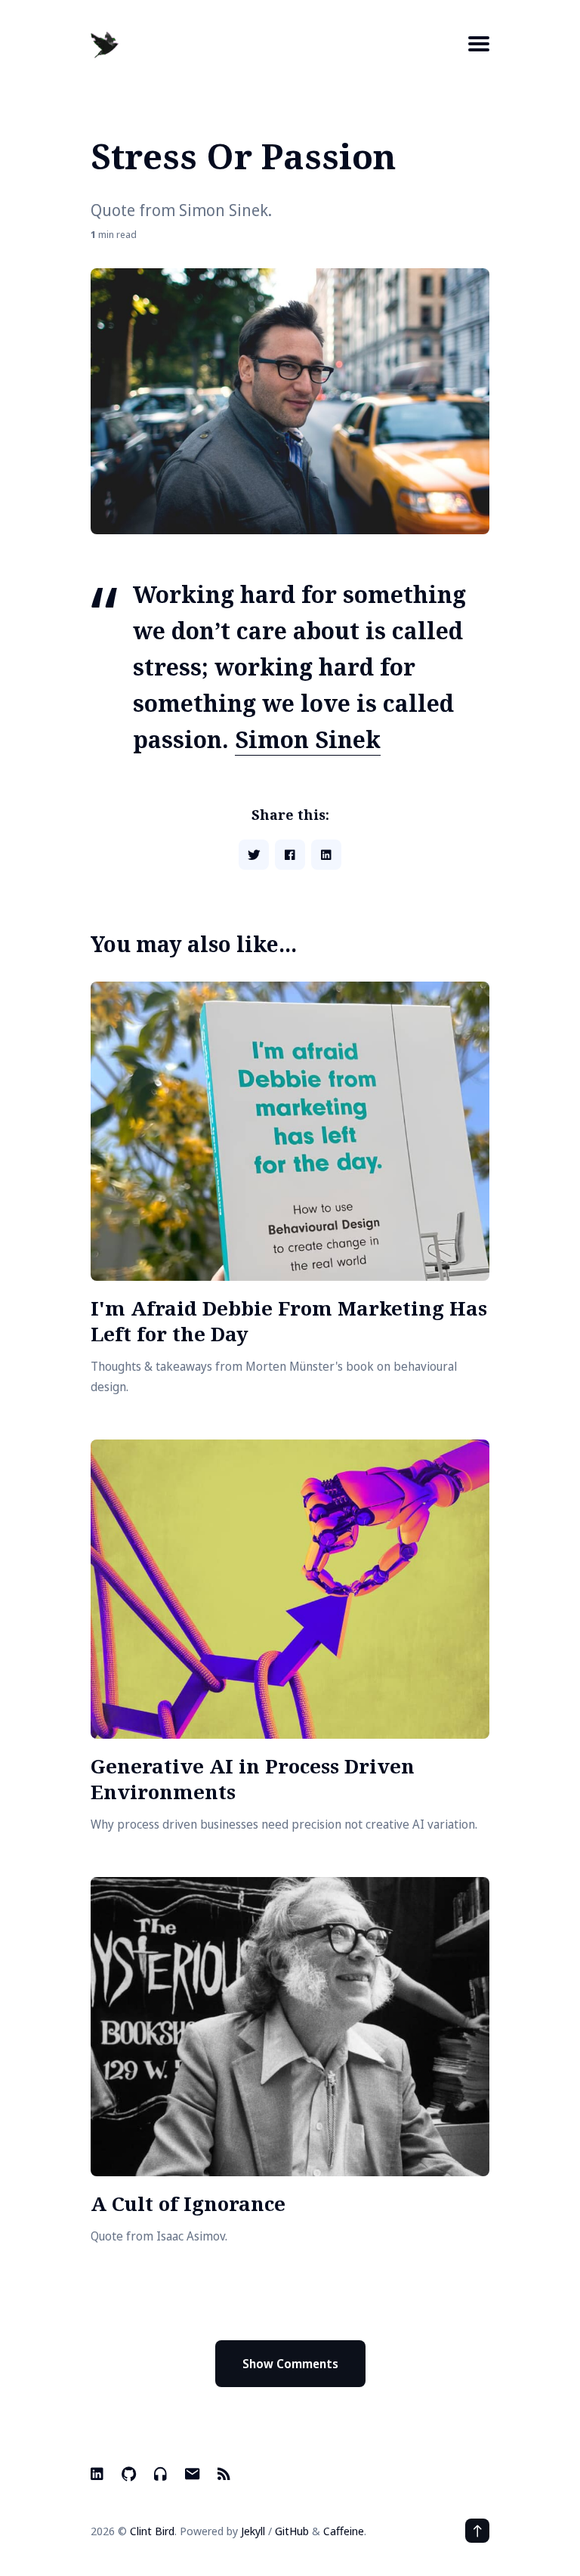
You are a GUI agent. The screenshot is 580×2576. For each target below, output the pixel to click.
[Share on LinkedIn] (326, 855)
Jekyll (253, 2531)
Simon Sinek (308, 739)
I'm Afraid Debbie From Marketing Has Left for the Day (289, 1321)
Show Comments (290, 2364)
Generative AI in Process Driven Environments (253, 1779)
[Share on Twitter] (254, 855)
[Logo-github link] (129, 2474)
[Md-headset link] (160, 2474)
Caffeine (344, 2531)
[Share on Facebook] (290, 855)
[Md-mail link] (192, 2474)
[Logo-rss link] (224, 2474)
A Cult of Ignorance (188, 2203)
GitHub (292, 2531)
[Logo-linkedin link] (99, 2474)
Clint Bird (152, 2531)
